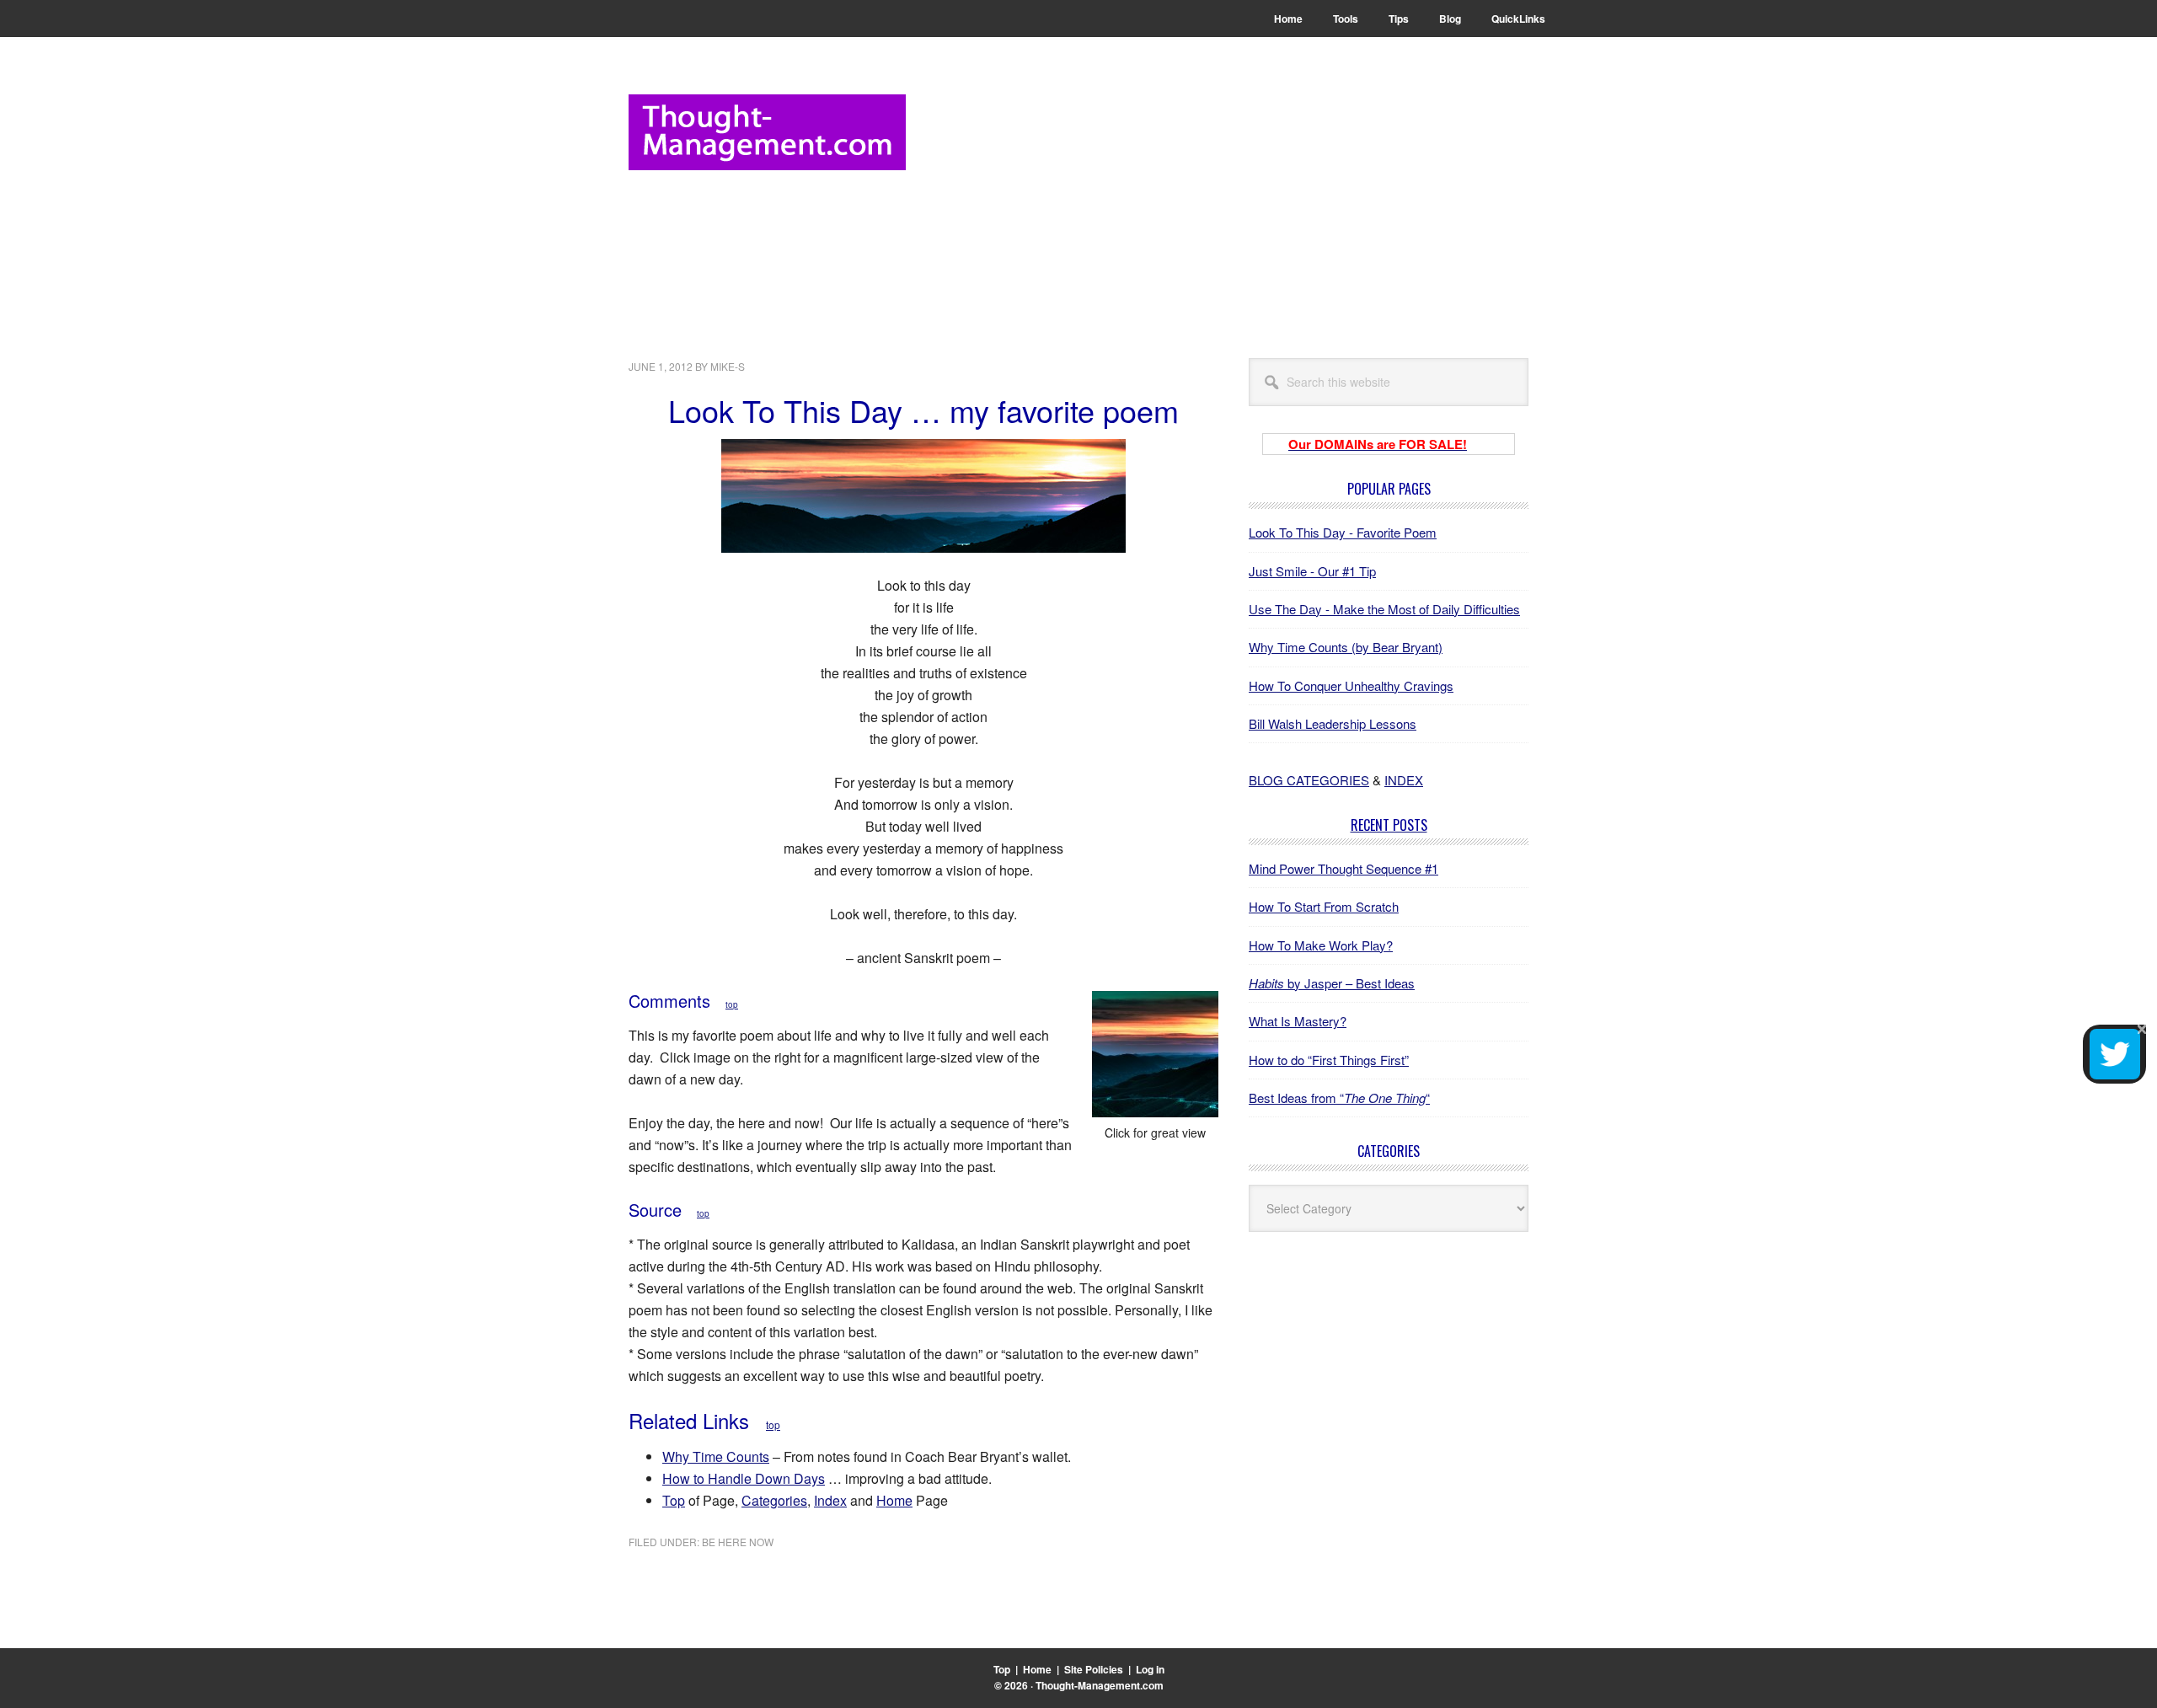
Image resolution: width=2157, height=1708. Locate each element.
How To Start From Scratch (1324, 906)
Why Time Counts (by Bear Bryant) (1346, 647)
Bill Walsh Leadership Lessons (1333, 723)
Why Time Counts (716, 1456)
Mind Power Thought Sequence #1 (1343, 868)
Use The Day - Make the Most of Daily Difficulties (1384, 609)
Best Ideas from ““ (1339, 1098)
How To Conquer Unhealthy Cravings (1351, 685)
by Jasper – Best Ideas (1332, 983)
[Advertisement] (1222, 212)
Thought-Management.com (767, 132)
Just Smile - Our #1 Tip (1312, 571)
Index (830, 1500)
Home (894, 1500)
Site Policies (1094, 1669)
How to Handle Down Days (744, 1478)
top (732, 1004)
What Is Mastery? (1298, 1021)
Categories (774, 1500)
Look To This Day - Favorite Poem (1343, 532)
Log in (1150, 1669)
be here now (738, 1542)
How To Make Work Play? (1321, 945)
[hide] (2142, 1029)
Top (674, 1500)
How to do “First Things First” (1329, 1060)
